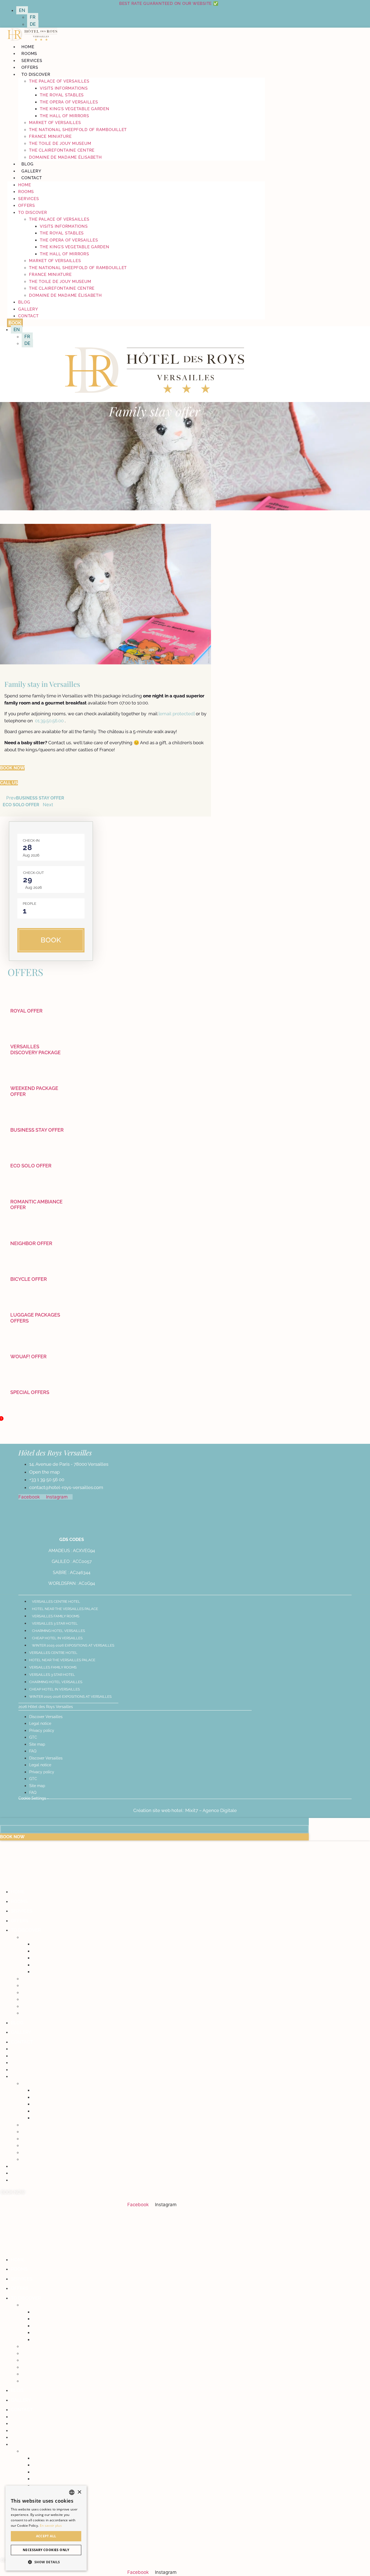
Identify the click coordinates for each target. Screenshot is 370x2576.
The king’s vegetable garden (74, 109)
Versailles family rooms (56, 1616)
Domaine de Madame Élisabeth (65, 157)
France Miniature (50, 136)
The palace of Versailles (59, 81)
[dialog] (46, 2528)
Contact (32, 178)
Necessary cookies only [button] (46, 2550)
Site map (37, 1744)
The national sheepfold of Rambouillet (78, 130)
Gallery (31, 171)
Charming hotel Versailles (59, 1631)
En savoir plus (51, 2526)
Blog (27, 164)
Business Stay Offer (37, 1130)
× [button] (79, 2492)
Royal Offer (26, 1011)
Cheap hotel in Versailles (57, 1638)
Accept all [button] (46, 2536)
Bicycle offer (29, 1279)
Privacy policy (42, 1731)
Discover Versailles (46, 1717)
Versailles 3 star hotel (55, 1623)
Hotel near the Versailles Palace (65, 1609)
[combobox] (72, 2492)
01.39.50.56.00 (49, 721)
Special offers (30, 1392)
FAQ (33, 1751)
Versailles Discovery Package (35, 1049)
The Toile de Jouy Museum (60, 143)
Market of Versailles (55, 123)
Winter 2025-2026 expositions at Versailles (73, 1645)
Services (32, 61)
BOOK (51, 940)
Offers (30, 67)
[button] (46, 2562)
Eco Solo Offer (31, 1166)
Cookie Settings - (34, 1798)
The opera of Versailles (69, 102)
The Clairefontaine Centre (62, 150)
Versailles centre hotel (56, 1602)
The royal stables (62, 95)
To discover (36, 74)
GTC (33, 1737)
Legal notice (40, 1723)
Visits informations (64, 88)
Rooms (29, 54)
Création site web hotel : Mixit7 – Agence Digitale (185, 1810)
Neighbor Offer (31, 1243)
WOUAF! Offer (28, 1356)
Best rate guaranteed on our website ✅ (169, 4)
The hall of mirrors (64, 116)
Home (28, 47)
